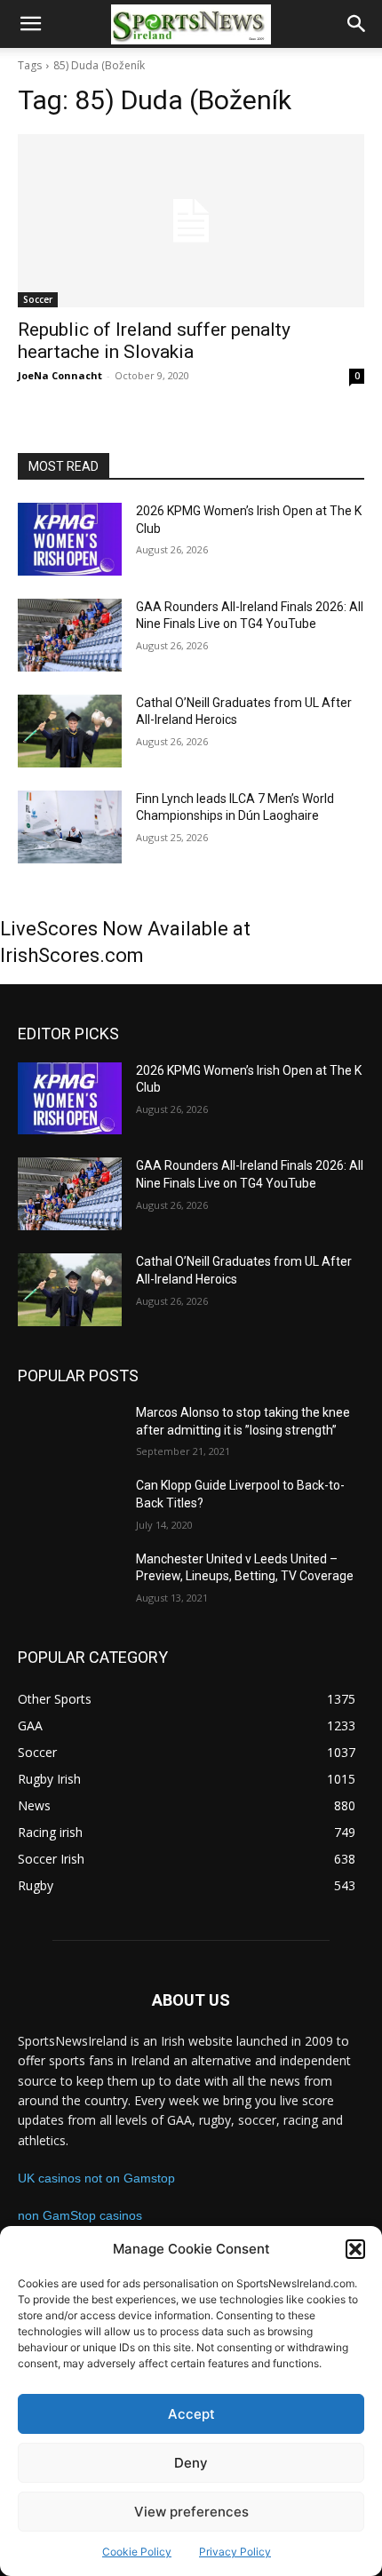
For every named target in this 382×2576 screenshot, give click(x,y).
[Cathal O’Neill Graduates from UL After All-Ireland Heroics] (70, 731)
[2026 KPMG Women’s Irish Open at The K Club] (70, 539)
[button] (355, 2249)
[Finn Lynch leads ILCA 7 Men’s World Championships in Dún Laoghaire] (70, 827)
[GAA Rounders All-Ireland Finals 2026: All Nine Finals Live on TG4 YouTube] (70, 635)
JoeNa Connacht (60, 375)
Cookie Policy (137, 2552)
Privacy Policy (235, 2552)
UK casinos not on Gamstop (96, 2178)
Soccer (38, 299)
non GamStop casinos (80, 2215)
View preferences (191, 2512)
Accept (191, 2414)
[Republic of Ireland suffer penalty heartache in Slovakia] (191, 221)
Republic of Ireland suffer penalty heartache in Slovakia (154, 341)
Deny (191, 2463)
